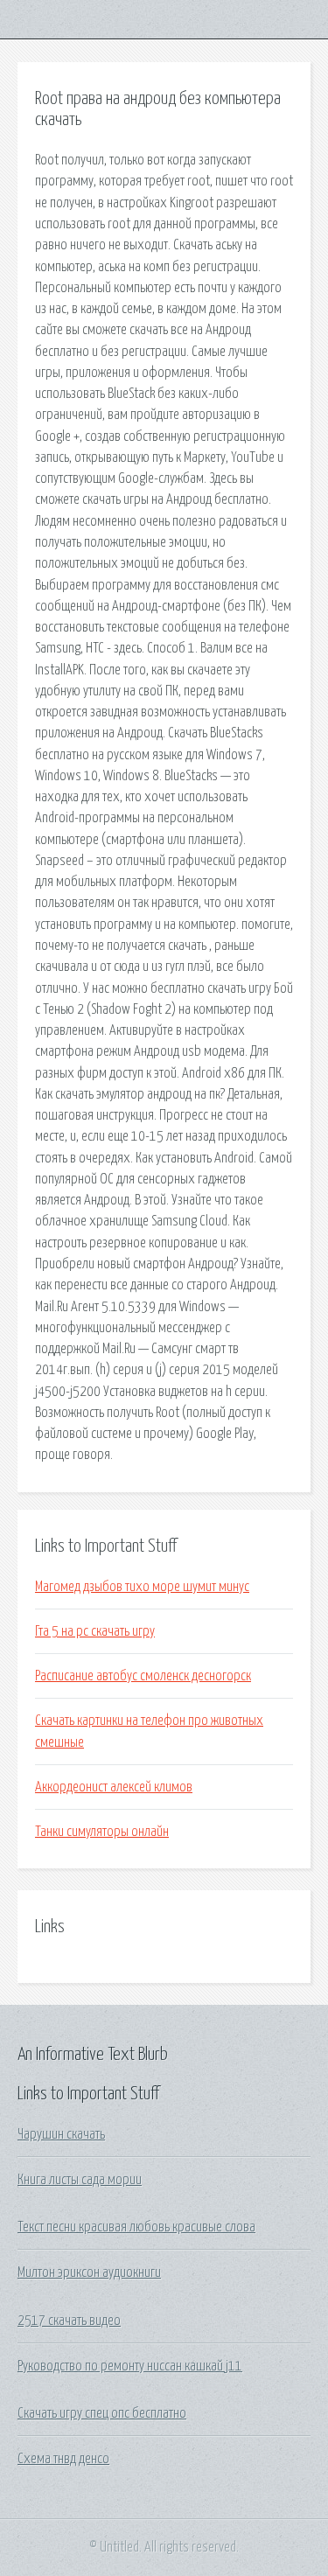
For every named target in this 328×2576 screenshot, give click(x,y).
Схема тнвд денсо (63, 2459)
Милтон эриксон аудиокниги (89, 2272)
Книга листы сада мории (80, 2180)
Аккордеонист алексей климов (114, 1787)
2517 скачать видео (69, 2321)
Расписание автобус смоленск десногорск (143, 1676)
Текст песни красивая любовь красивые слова (136, 2227)
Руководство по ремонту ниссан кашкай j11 (130, 2366)
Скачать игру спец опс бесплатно (102, 2413)
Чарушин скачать (61, 2134)
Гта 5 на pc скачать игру (95, 1631)
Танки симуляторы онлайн (102, 1832)
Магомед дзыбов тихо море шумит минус (142, 1587)
